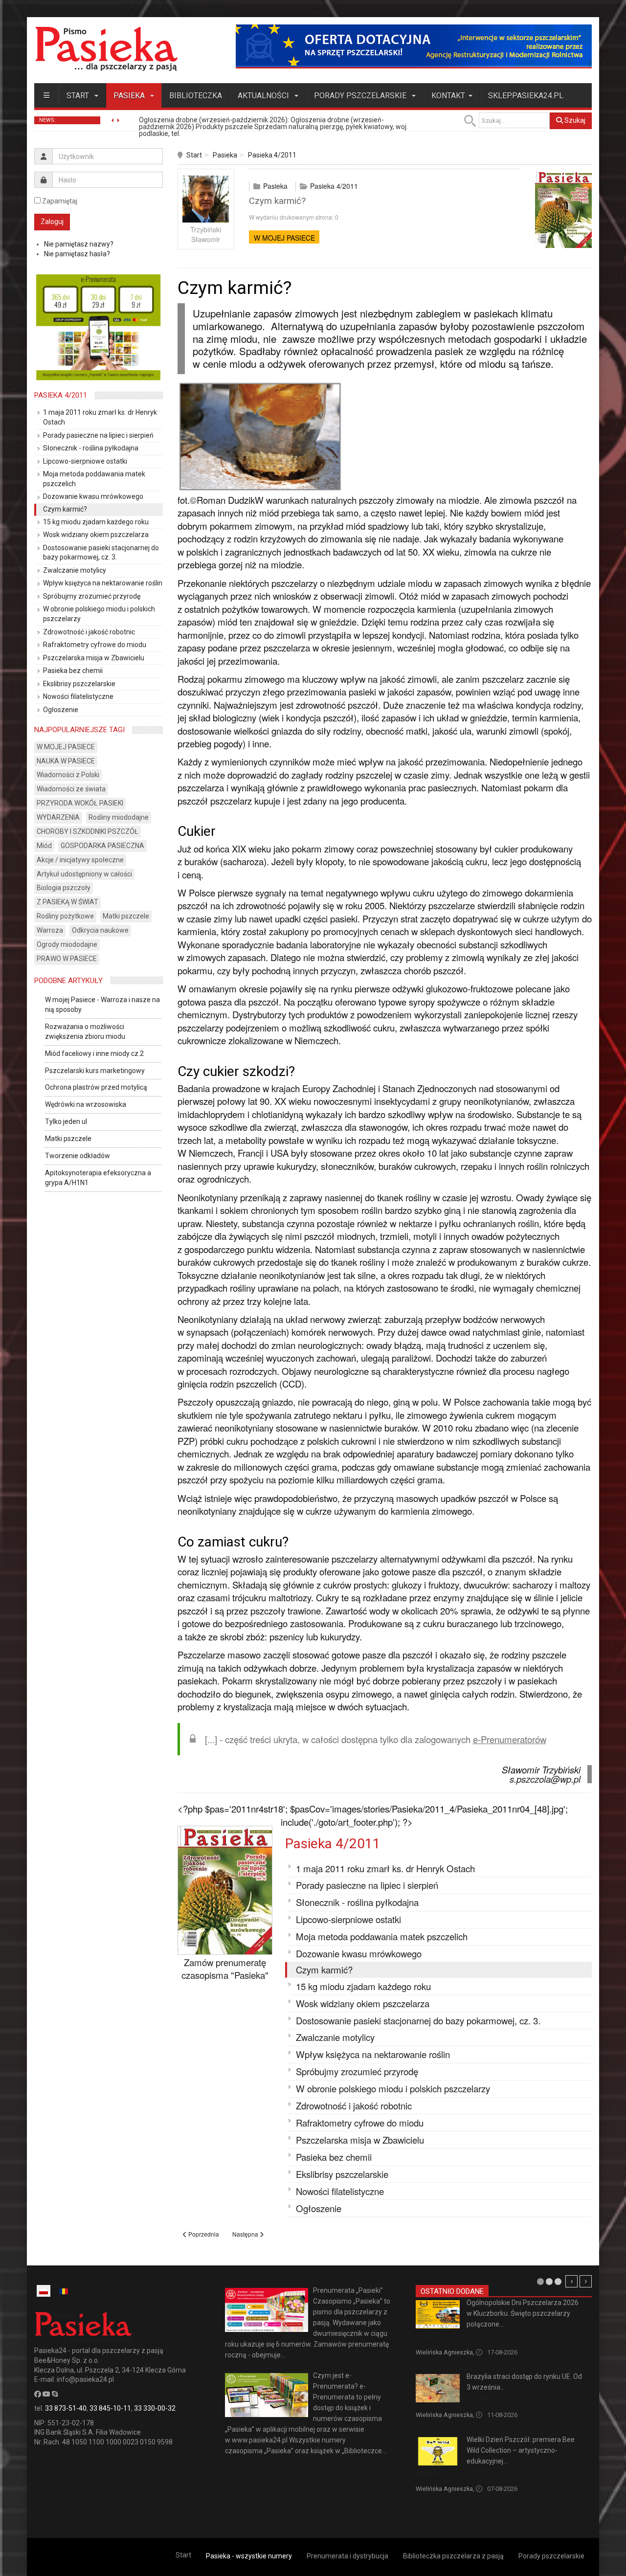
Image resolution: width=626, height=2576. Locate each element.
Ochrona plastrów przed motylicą (96, 1087)
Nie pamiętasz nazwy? (79, 244)
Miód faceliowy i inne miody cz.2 (94, 1053)
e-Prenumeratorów (510, 1739)
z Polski (426, 2336)
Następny (586, 2281)
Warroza (50, 930)
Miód (44, 846)
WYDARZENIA (58, 817)
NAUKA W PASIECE (66, 761)
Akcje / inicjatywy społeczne (80, 860)
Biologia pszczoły (64, 888)
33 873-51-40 (66, 2408)
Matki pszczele (126, 916)
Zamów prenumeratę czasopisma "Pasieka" (225, 1969)
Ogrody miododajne (67, 944)
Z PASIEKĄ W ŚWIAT (67, 902)
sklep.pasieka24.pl (526, 96)
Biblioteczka (196, 96)
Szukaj (574, 120)
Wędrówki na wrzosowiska (86, 1104)
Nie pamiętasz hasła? (77, 254)
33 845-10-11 (110, 2408)
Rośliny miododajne (119, 817)
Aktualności (264, 96)
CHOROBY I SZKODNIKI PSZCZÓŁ (88, 831)
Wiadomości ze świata (71, 789)
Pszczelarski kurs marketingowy (95, 1071)
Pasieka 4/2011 (272, 155)
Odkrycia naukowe (100, 930)
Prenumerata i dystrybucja (347, 2556)
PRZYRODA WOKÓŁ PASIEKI (80, 803)
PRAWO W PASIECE (67, 959)
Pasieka (130, 96)
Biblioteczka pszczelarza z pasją (453, 2556)
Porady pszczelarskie (361, 96)
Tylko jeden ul (66, 1121)
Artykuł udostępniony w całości (84, 874)
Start (79, 96)
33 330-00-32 (155, 2408)
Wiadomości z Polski (68, 775)
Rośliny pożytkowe (65, 916)
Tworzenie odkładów (78, 1156)
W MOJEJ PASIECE (284, 238)
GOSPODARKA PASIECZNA (102, 846)
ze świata (480, 2399)
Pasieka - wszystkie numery (249, 2556)
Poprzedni (571, 2281)
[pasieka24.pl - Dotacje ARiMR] (414, 46)
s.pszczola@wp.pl (545, 1779)
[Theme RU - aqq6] (106, 49)
